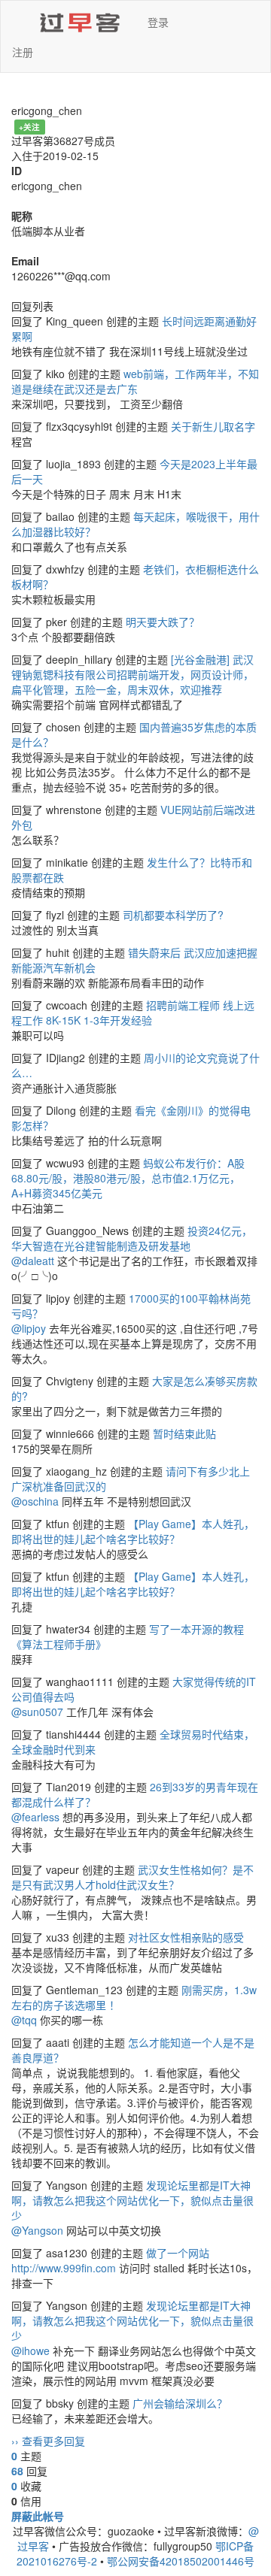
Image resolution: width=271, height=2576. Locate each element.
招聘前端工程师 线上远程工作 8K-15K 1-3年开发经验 (133, 1013)
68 (17, 2471)
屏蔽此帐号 (38, 2516)
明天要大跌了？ (163, 622)
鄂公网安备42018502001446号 (181, 2561)
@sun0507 (37, 1712)
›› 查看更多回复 (48, 2441)
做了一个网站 (178, 2253)
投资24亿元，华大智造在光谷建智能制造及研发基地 (132, 1238)
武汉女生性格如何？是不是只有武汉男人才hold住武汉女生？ (132, 1877)
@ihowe (30, 2350)
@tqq (24, 2020)
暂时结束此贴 (184, 1433)
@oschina (35, 1501)
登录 (158, 22)
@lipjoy (29, 1328)
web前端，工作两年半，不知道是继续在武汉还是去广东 (135, 381)
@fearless (35, 1817)
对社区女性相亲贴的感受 (186, 1937)
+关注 (29, 127)
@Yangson (37, 2230)
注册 (23, 52)
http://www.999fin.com (64, 2268)
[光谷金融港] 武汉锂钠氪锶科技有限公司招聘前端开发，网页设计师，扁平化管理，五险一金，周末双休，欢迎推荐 (132, 674)
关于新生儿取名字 (213, 426)
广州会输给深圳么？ (180, 2403)
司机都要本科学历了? (173, 915)
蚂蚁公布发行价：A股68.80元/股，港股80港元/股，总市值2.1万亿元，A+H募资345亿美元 (128, 1178)
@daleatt (33, 1261)
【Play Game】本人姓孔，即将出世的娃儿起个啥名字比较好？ (133, 1531)
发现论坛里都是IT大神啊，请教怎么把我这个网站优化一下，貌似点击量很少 (132, 2200)
